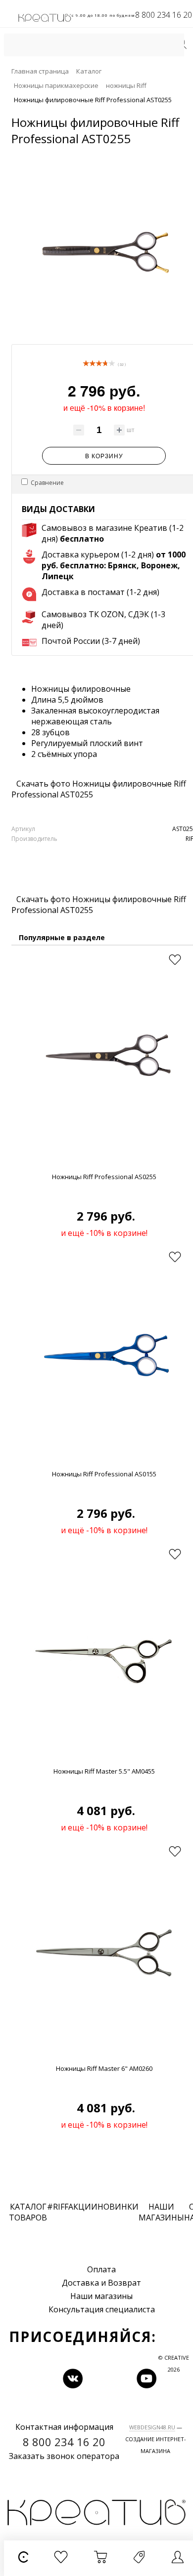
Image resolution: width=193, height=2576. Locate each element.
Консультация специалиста (102, 2309)
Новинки (118, 2207)
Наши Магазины (161, 2212)
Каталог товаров (28, 2212)
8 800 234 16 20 (164, 15)
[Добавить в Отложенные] (175, 960)
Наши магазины (101, 2296)
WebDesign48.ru (152, 2427)
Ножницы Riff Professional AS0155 (104, 1474)
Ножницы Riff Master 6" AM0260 (104, 2068)
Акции (83, 2207)
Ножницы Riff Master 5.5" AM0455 (104, 1771)
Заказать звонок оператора (64, 2456)
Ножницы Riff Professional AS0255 (104, 1177)
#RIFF (58, 2207)
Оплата (101, 2269)
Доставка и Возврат (101, 2283)
